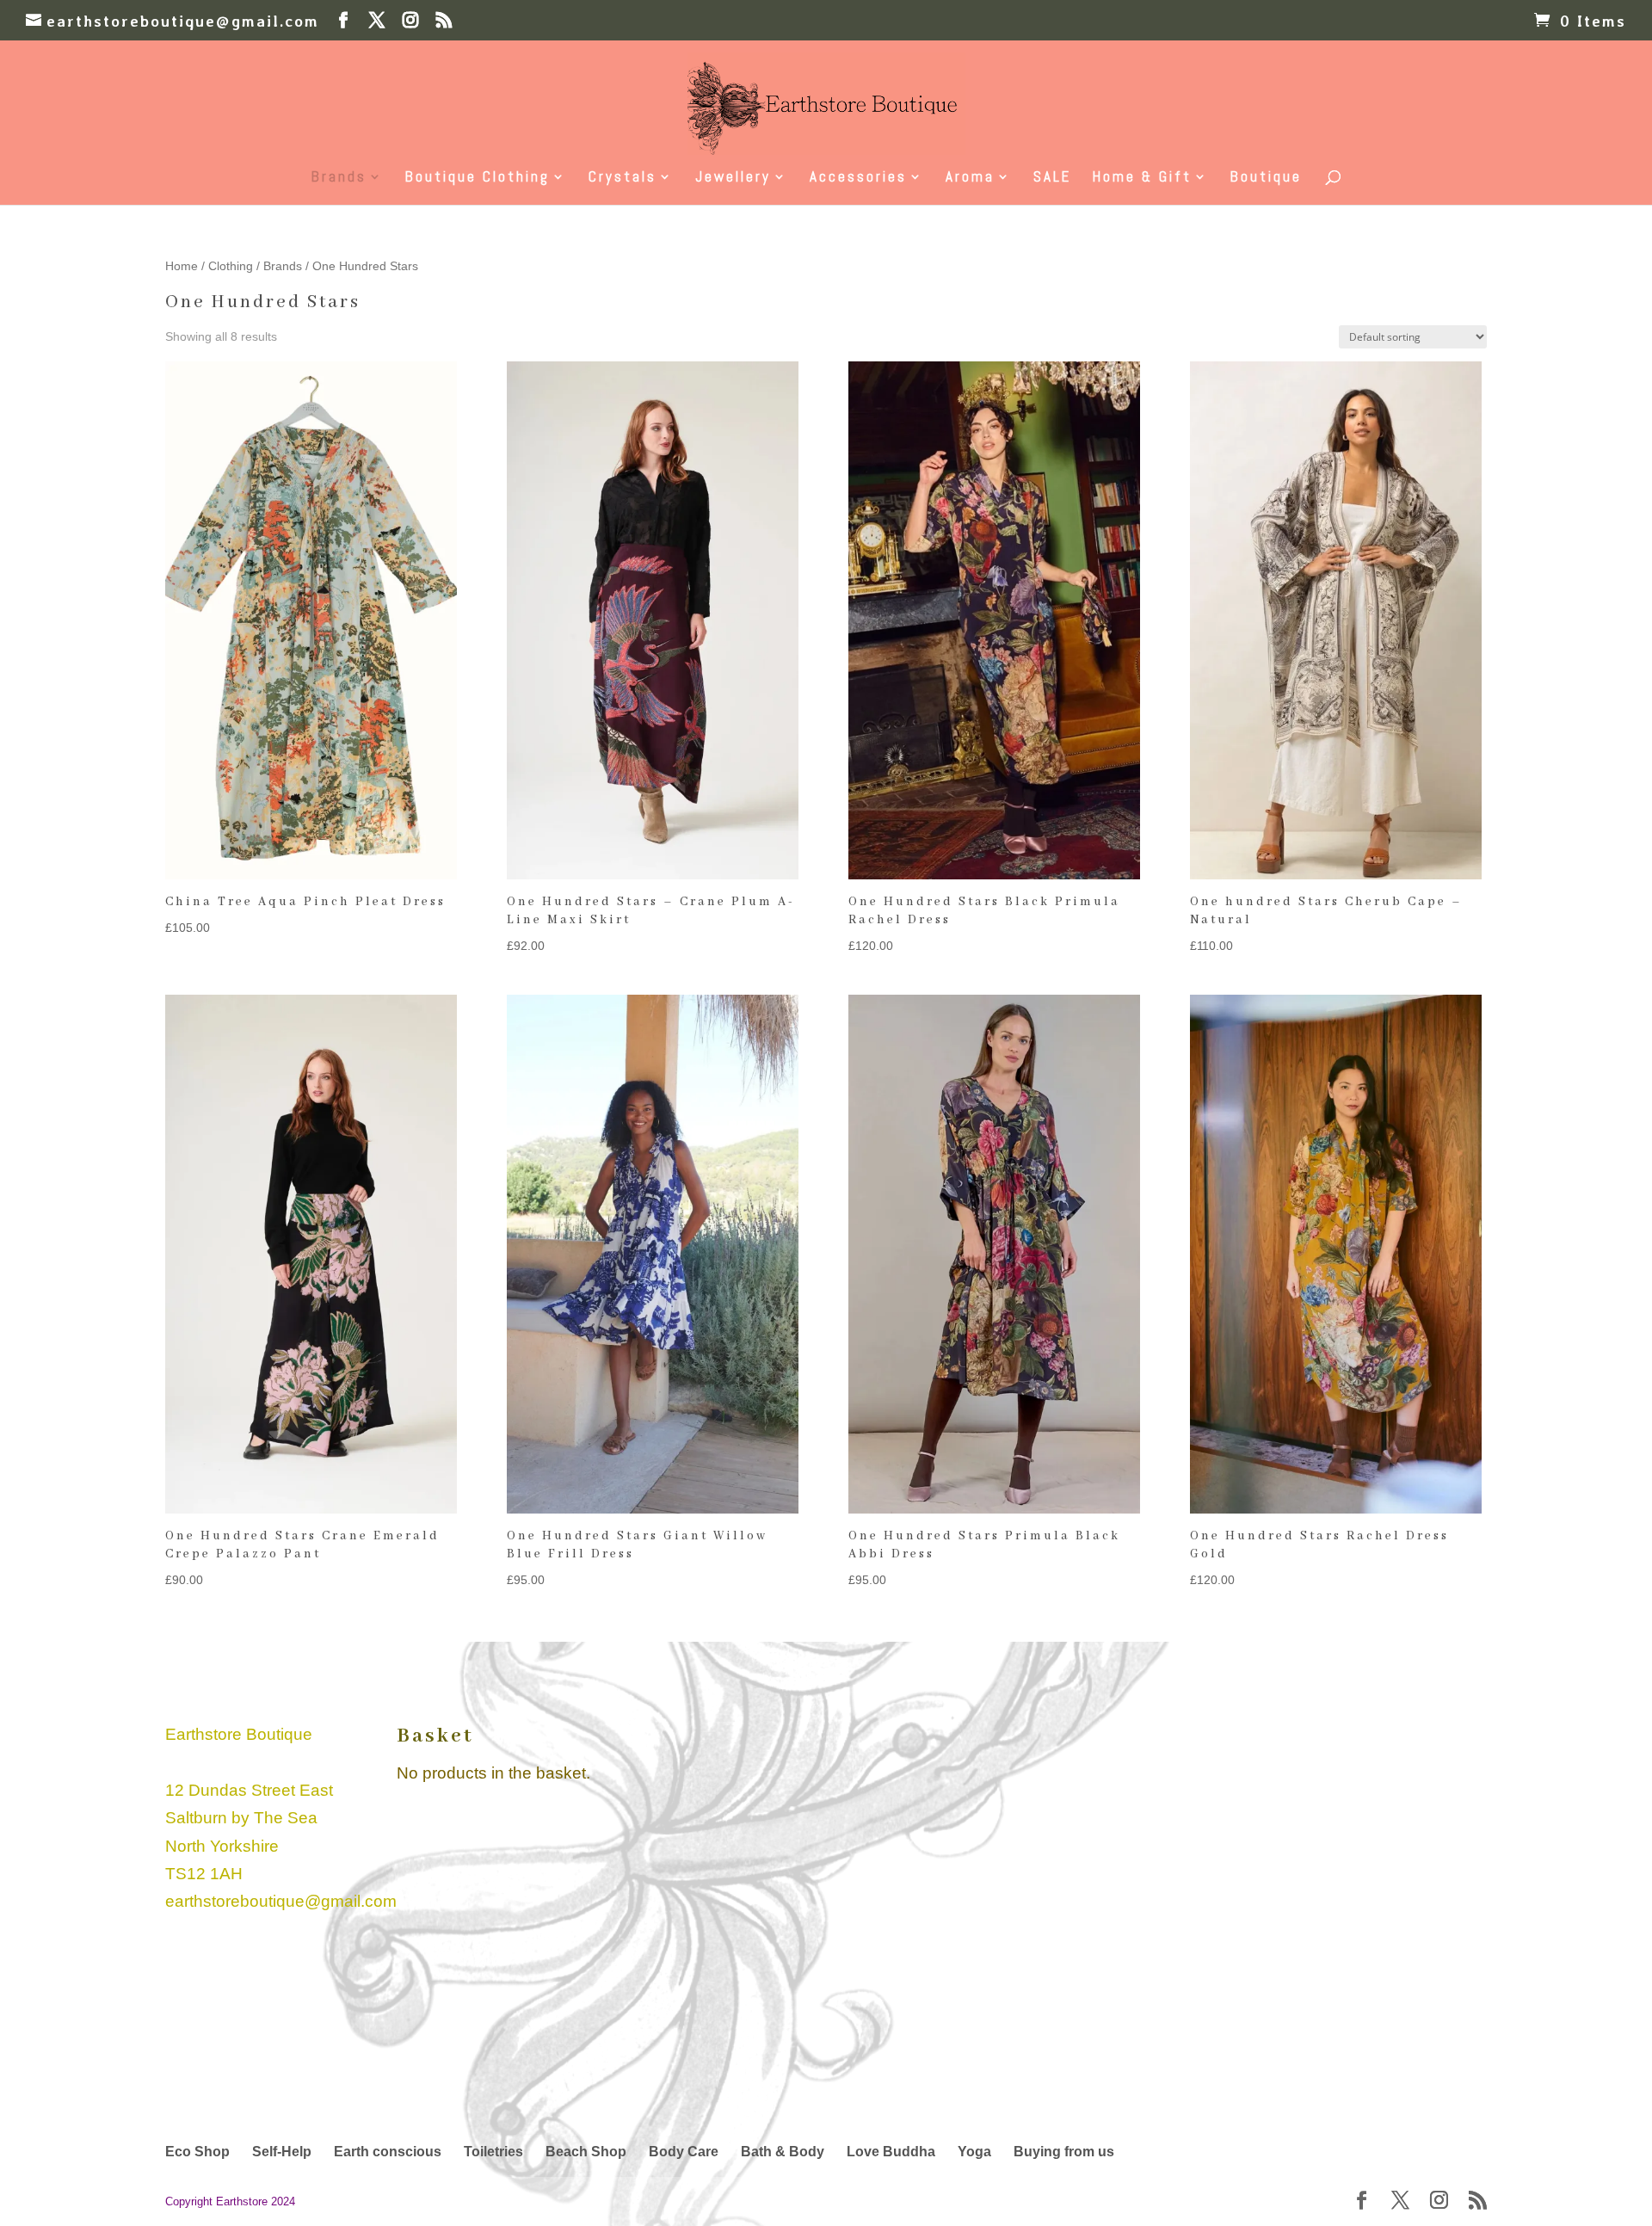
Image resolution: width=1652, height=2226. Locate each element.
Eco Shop (197, 2152)
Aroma (970, 178)
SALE (1052, 178)
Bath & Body (783, 2152)
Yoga (974, 2152)
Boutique (1266, 178)
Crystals (623, 178)
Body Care (684, 2152)
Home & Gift (1142, 178)
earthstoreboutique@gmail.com (281, 1901)
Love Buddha (891, 2152)
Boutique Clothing (478, 178)
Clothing (231, 266)
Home (182, 266)
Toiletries (493, 2152)
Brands (339, 178)
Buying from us (1064, 2152)
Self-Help (282, 2152)
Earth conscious (388, 2152)
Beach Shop (586, 2152)
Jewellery (733, 178)
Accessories (858, 178)
